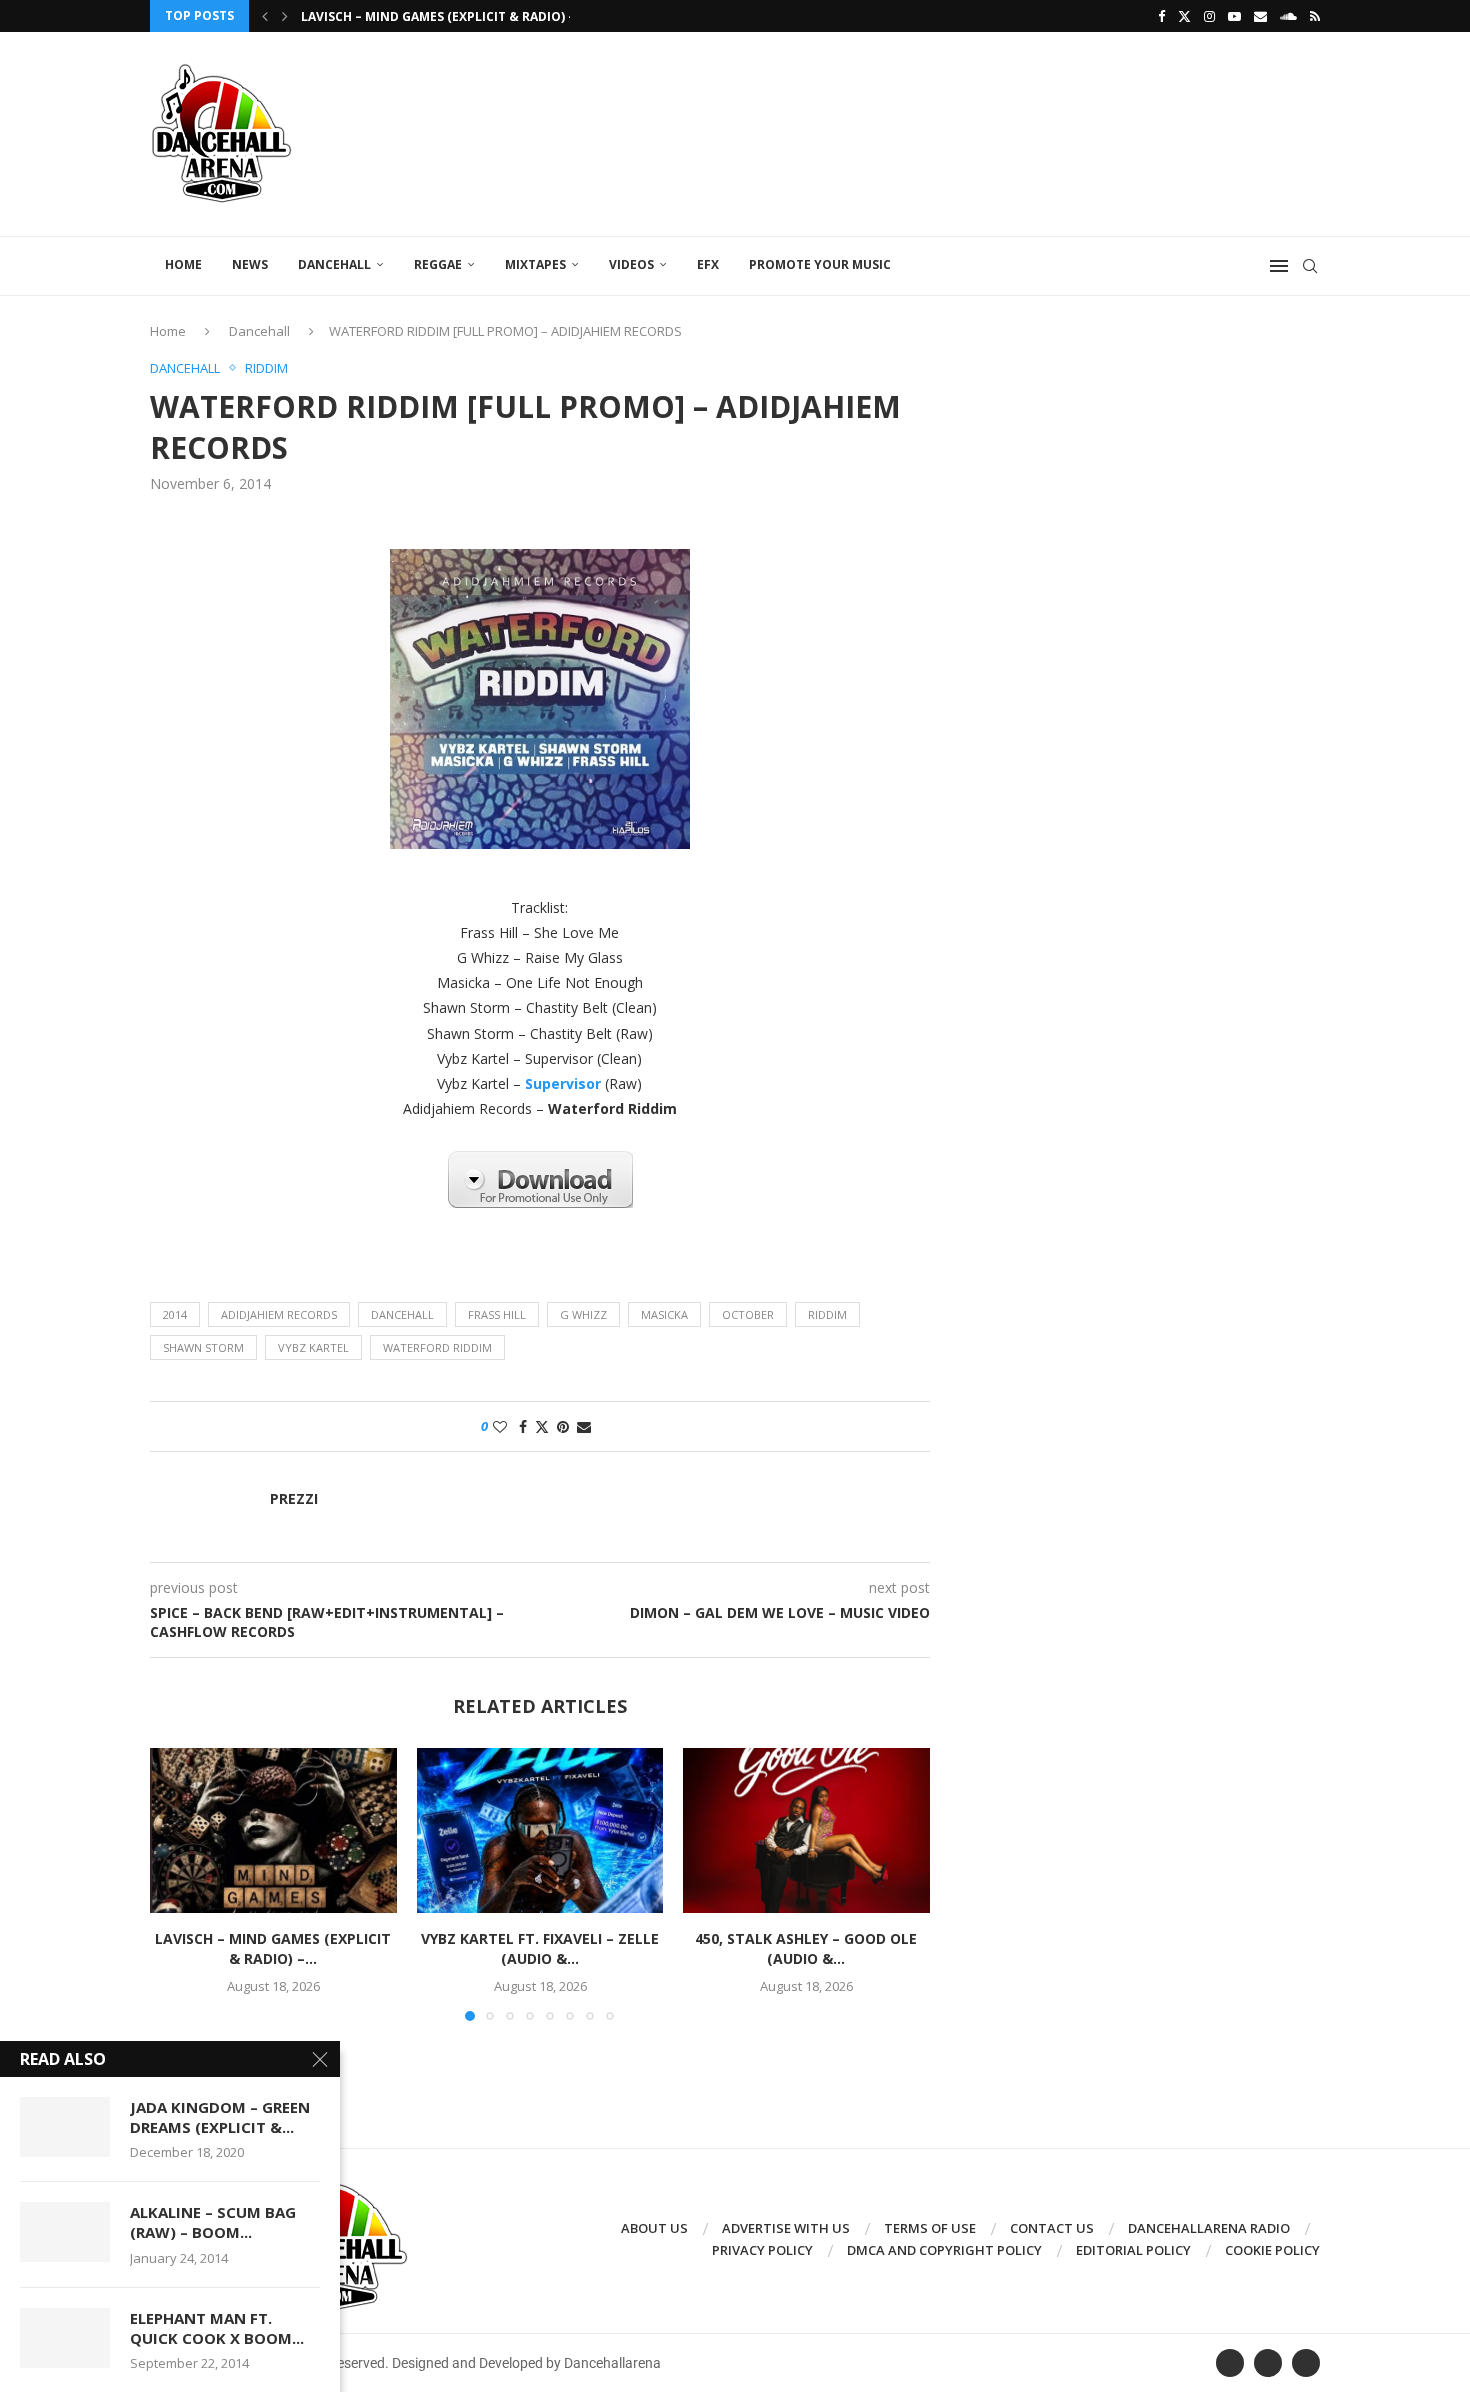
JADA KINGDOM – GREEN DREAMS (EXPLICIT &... (220, 2117)
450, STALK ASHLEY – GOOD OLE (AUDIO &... (807, 1949)
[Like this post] (500, 1426)
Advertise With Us (786, 2228)
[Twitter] (1184, 16)
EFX (708, 264)
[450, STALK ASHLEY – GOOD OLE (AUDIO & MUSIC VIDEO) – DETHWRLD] (806, 1830)
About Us (654, 2228)
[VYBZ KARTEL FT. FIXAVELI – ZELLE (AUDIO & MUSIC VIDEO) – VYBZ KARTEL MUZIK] (540, 1830)
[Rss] (1315, 16)
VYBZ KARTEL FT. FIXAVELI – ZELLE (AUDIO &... (540, 1949)
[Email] (1260, 16)
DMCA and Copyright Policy (944, 2250)
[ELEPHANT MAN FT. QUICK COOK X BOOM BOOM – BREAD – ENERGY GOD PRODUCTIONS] (65, 2338)
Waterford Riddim (437, 1347)
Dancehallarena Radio (1209, 2228)
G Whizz (583, 1314)
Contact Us (1052, 2228)
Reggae (438, 264)
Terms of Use (930, 2228)
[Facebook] (1161, 16)
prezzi (294, 1499)
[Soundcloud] (1288, 16)
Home (183, 264)
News (250, 264)
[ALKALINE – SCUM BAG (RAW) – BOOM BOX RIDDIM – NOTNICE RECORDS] (65, 2232)
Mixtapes (535, 264)
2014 (175, 1314)
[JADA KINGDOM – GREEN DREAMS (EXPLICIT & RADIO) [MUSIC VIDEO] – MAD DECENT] (65, 2127)
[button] (265, 16)
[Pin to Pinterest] (563, 1426)
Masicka (664, 1314)
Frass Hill (497, 1314)
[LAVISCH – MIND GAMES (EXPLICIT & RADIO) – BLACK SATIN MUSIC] (273, 1830)
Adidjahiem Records (279, 1314)
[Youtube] (1234, 16)
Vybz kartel (313, 1347)
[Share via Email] (584, 1426)
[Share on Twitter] (542, 1426)
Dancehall (334, 264)
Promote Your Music (820, 264)
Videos (631, 264)
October (748, 1314)
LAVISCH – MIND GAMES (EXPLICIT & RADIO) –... (444, 16)
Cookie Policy (1272, 2250)
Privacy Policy (762, 2250)
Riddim (827, 1314)
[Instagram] (1209, 16)
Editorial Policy (1133, 2250)
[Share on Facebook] (523, 1426)
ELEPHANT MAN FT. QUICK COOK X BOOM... (217, 2328)
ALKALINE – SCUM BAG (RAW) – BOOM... (213, 2222)
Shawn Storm (203, 1347)
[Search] (1310, 266)
